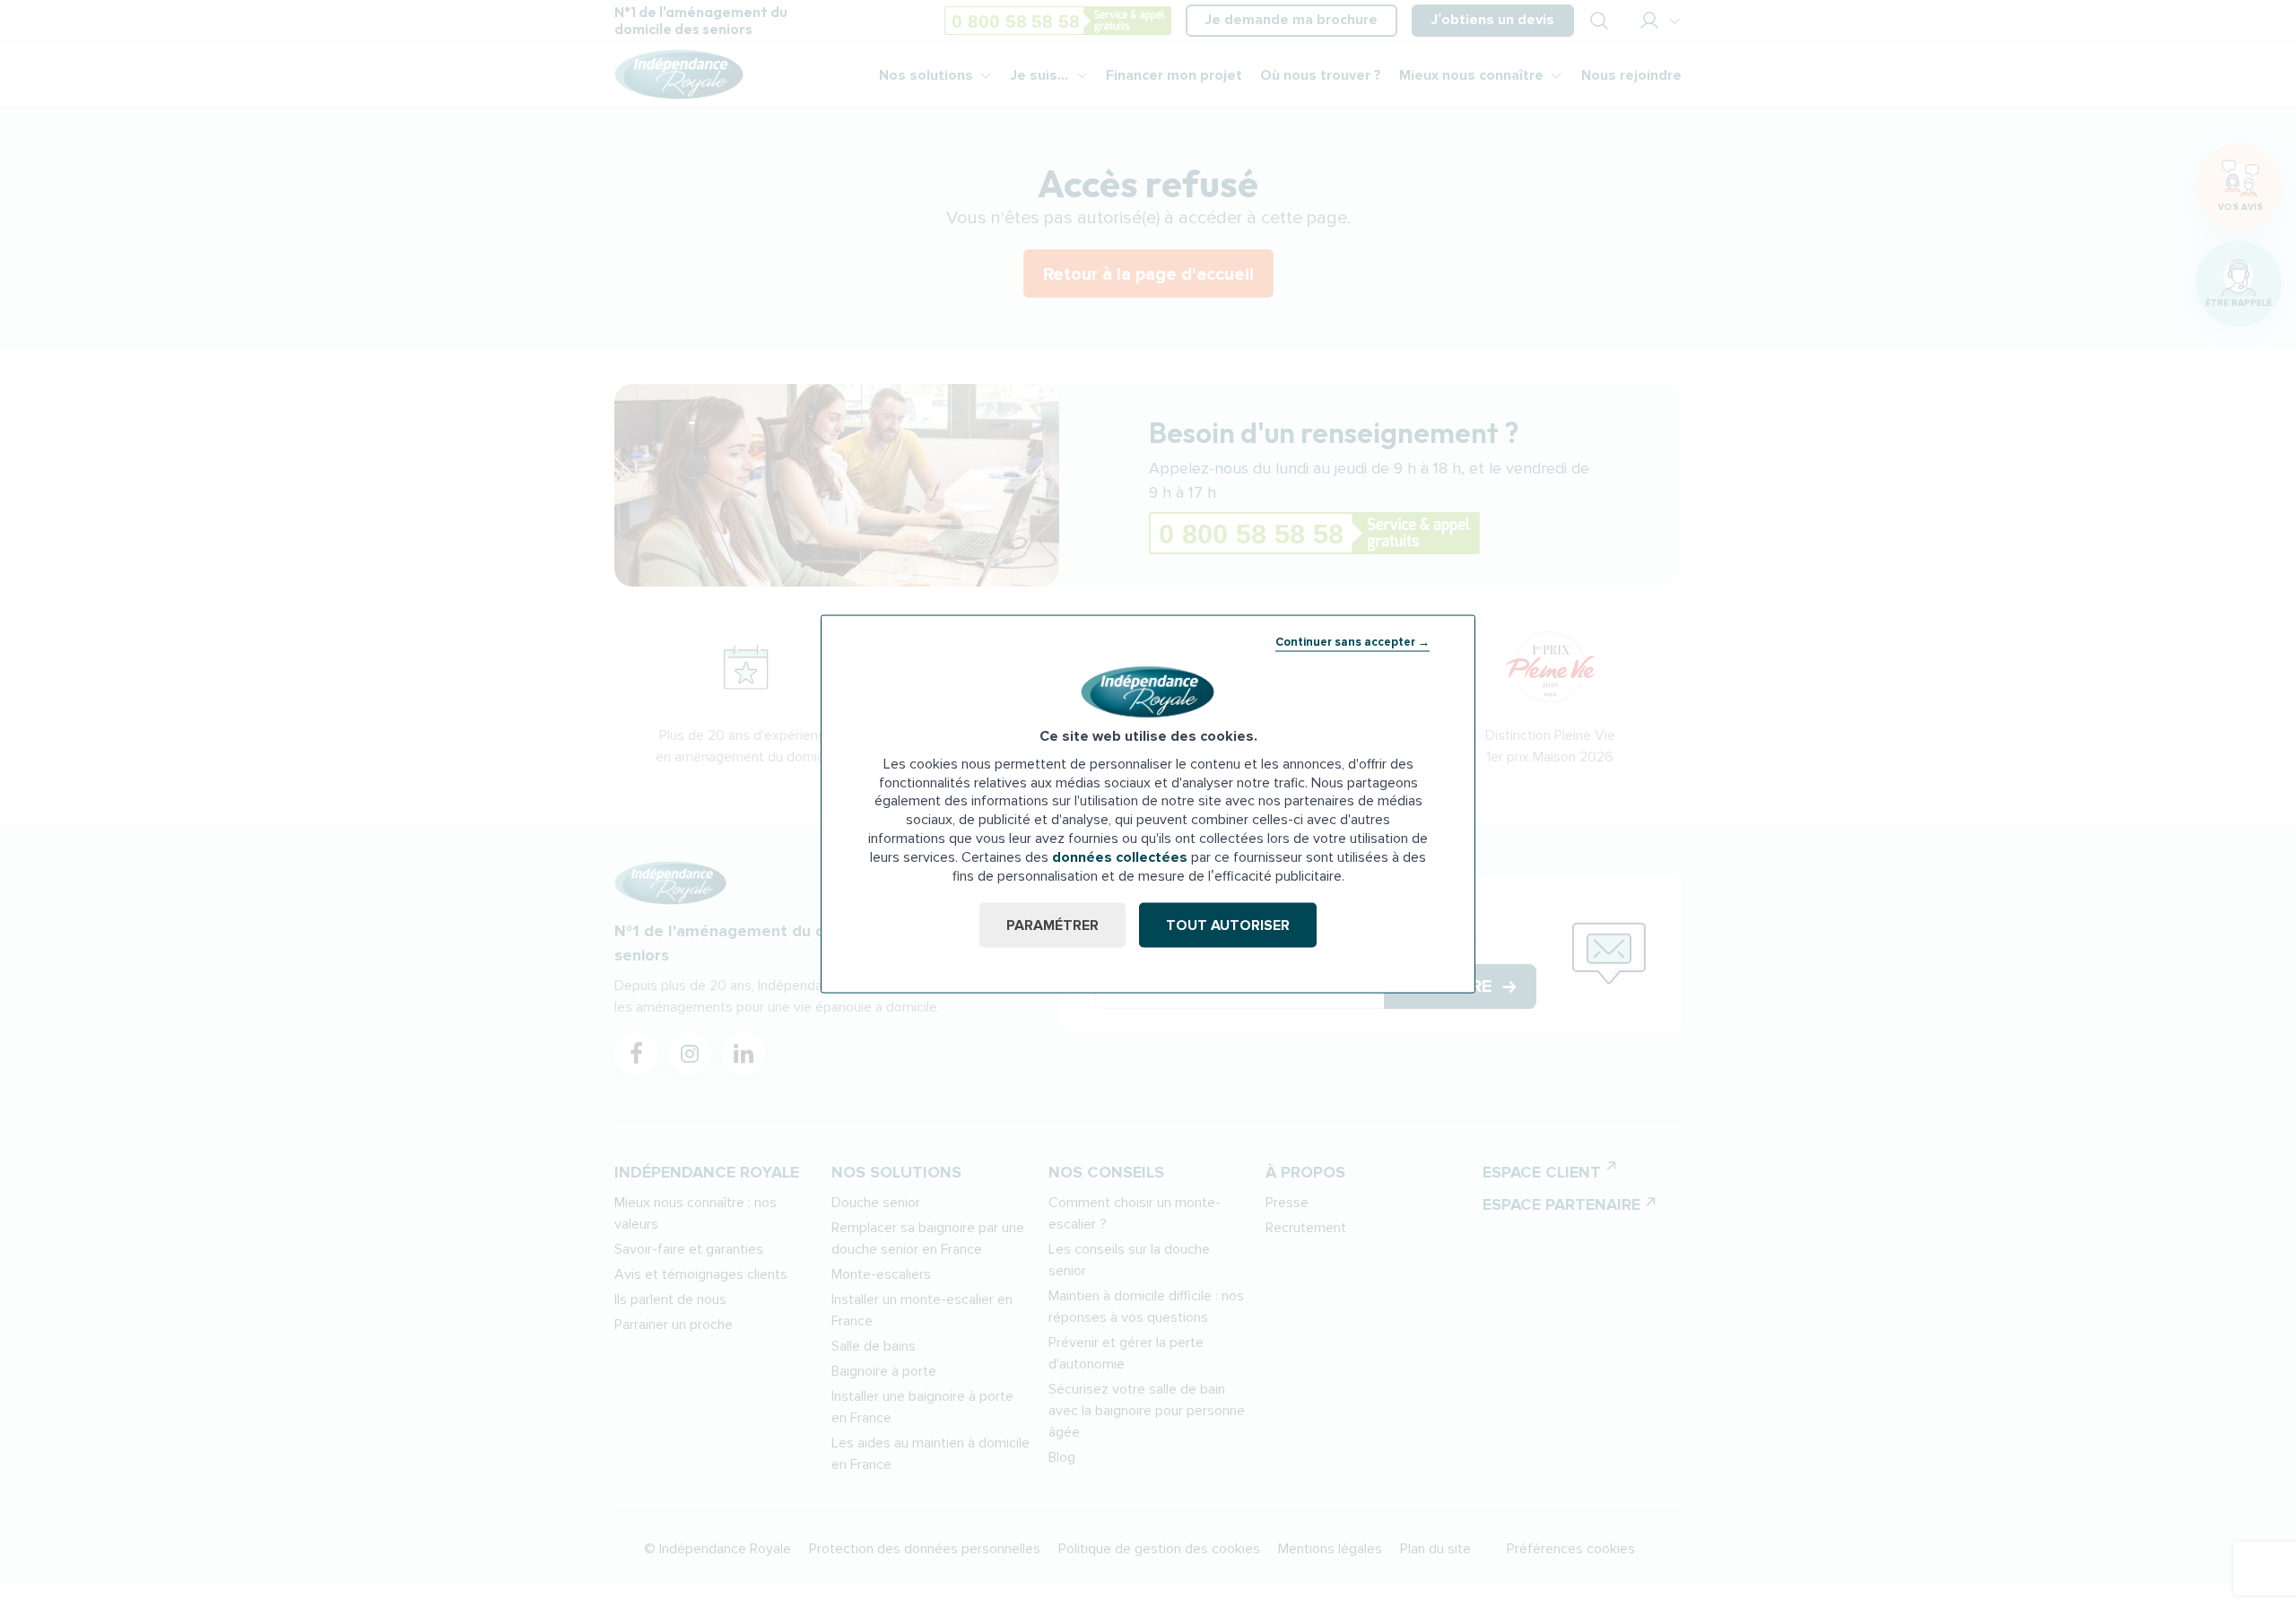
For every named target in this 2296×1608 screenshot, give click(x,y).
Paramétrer (1052, 926)
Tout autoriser (1228, 926)
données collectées (1120, 856)
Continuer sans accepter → (1352, 641)
